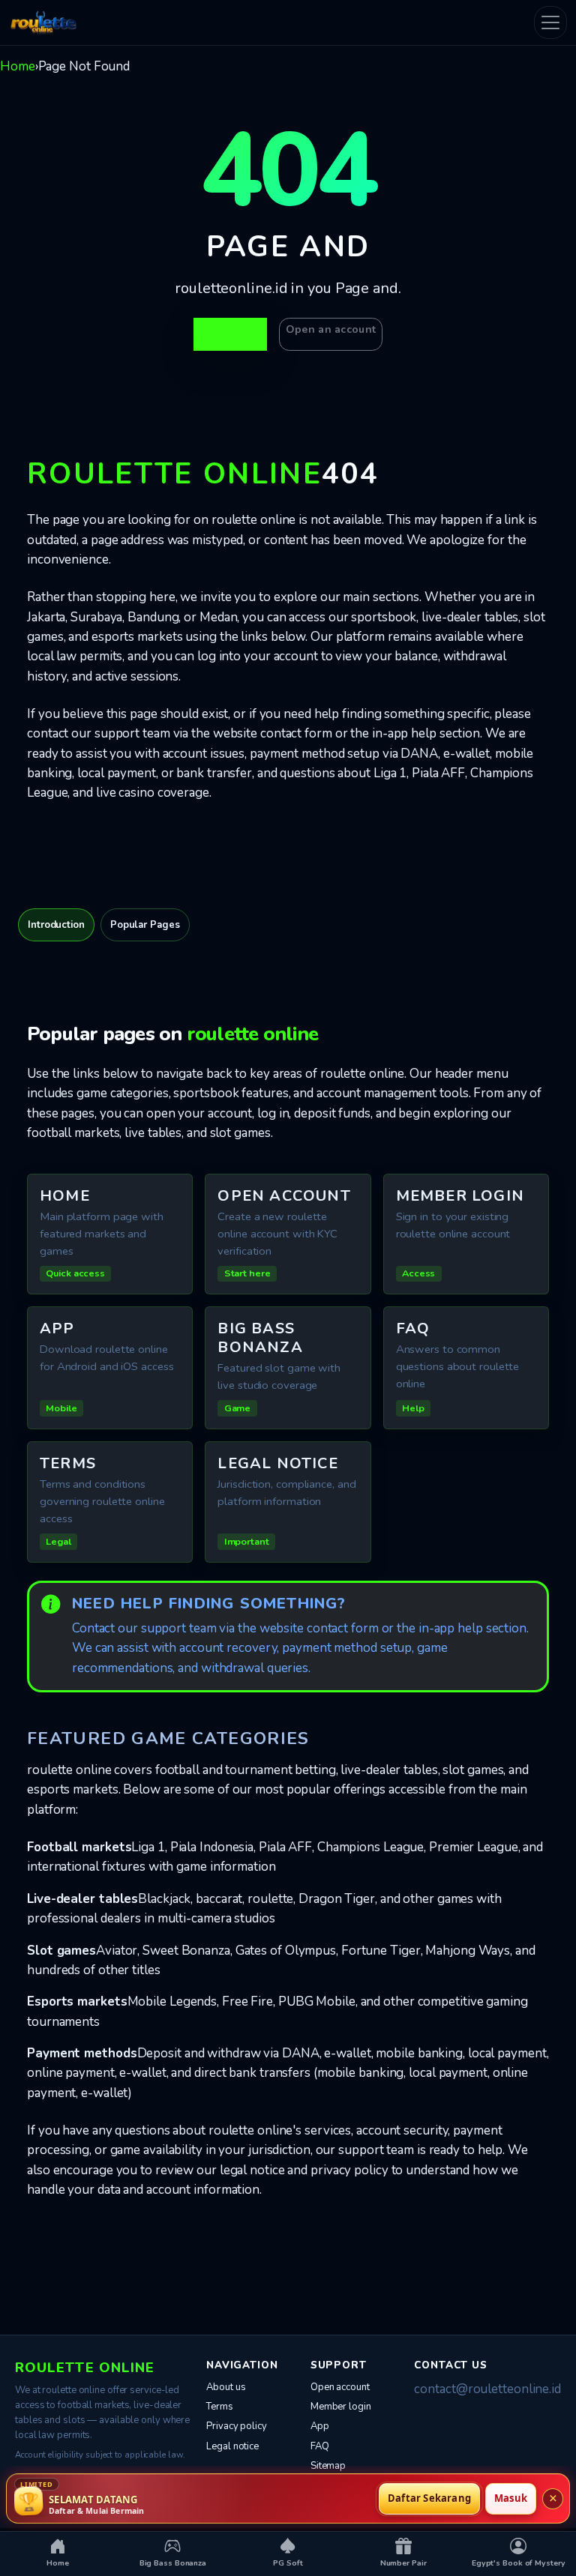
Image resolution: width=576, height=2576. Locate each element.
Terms (220, 2407)
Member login (341, 2407)
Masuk (511, 2498)
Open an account (331, 329)
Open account (340, 2387)
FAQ (320, 2446)
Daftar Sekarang (429, 2498)
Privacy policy (237, 2426)
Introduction (56, 925)
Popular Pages (145, 925)
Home (18, 66)
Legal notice (232, 2446)
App (320, 2426)
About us (226, 2387)
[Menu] (550, 22)
